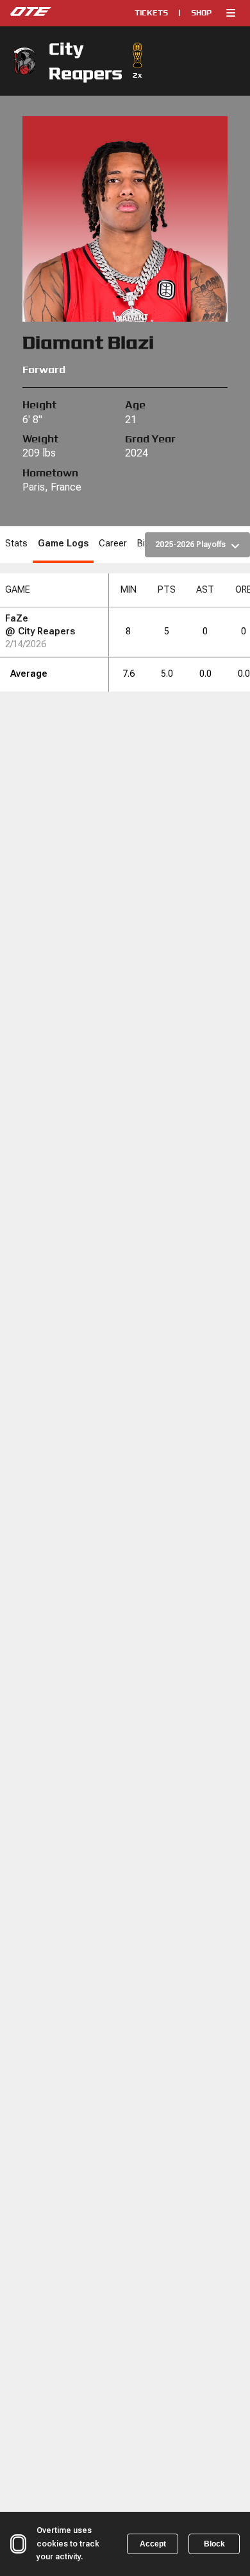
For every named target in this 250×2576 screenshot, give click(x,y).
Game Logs (63, 544)
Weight (40, 439)
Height (39, 405)
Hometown (50, 473)
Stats (16, 544)
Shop (201, 13)
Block (214, 2544)
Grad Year (150, 439)
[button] (231, 13)
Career (113, 544)
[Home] (58, 13)
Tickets (151, 13)
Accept (153, 2544)
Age (135, 405)
